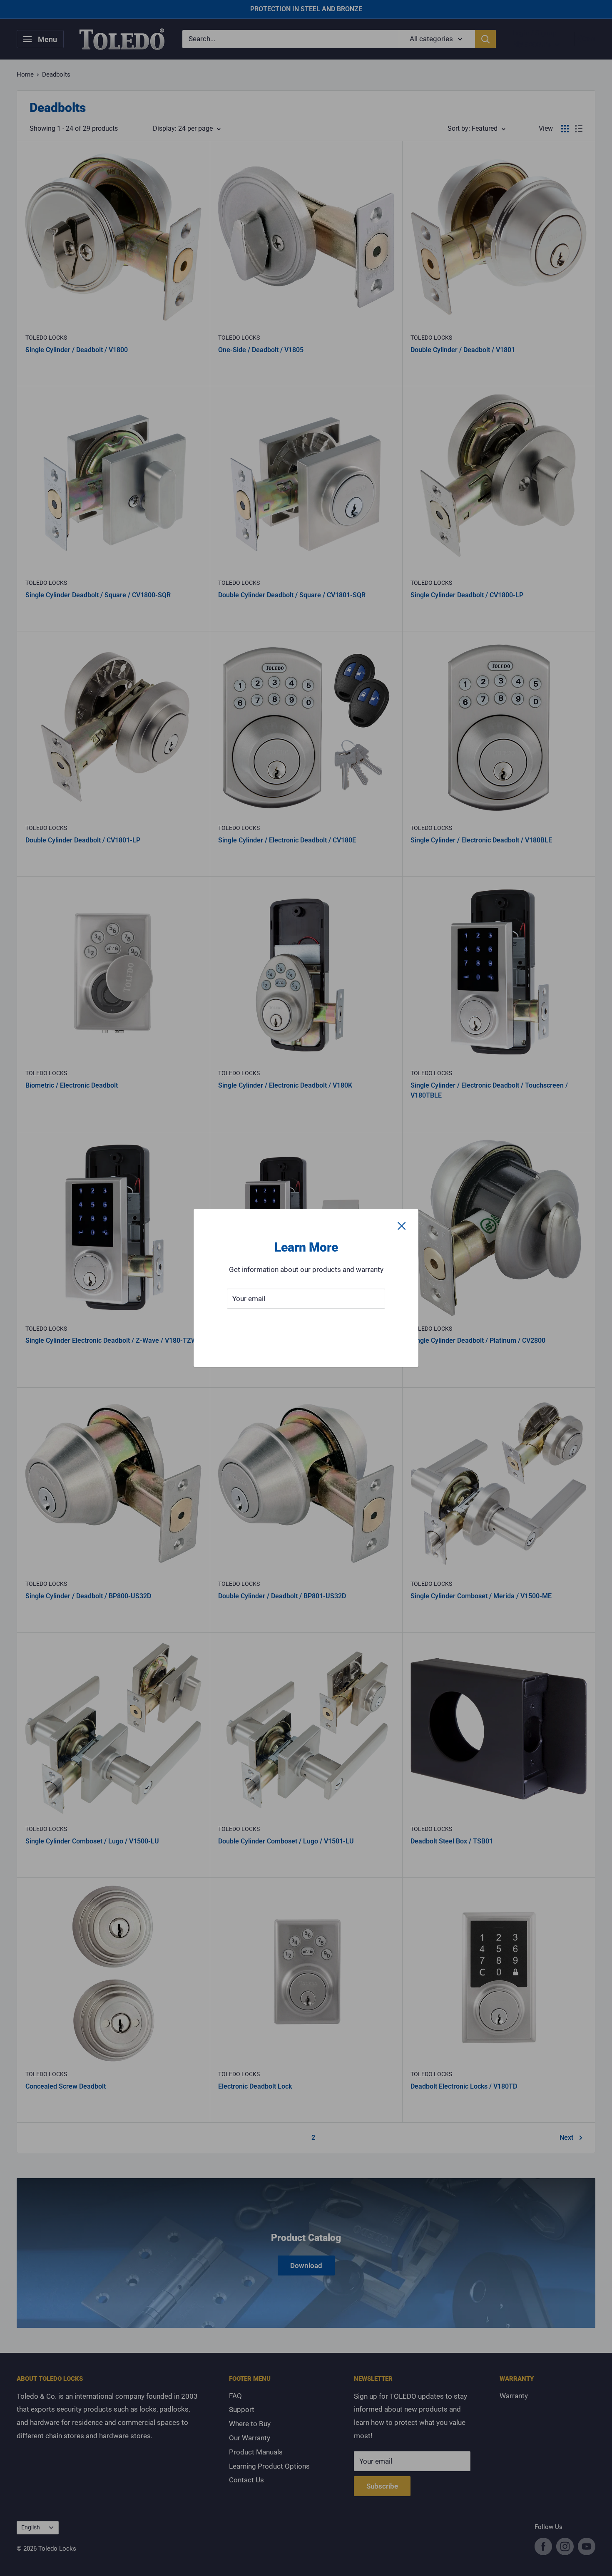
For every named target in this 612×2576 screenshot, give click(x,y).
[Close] (402, 1226)
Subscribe (306, 1324)
